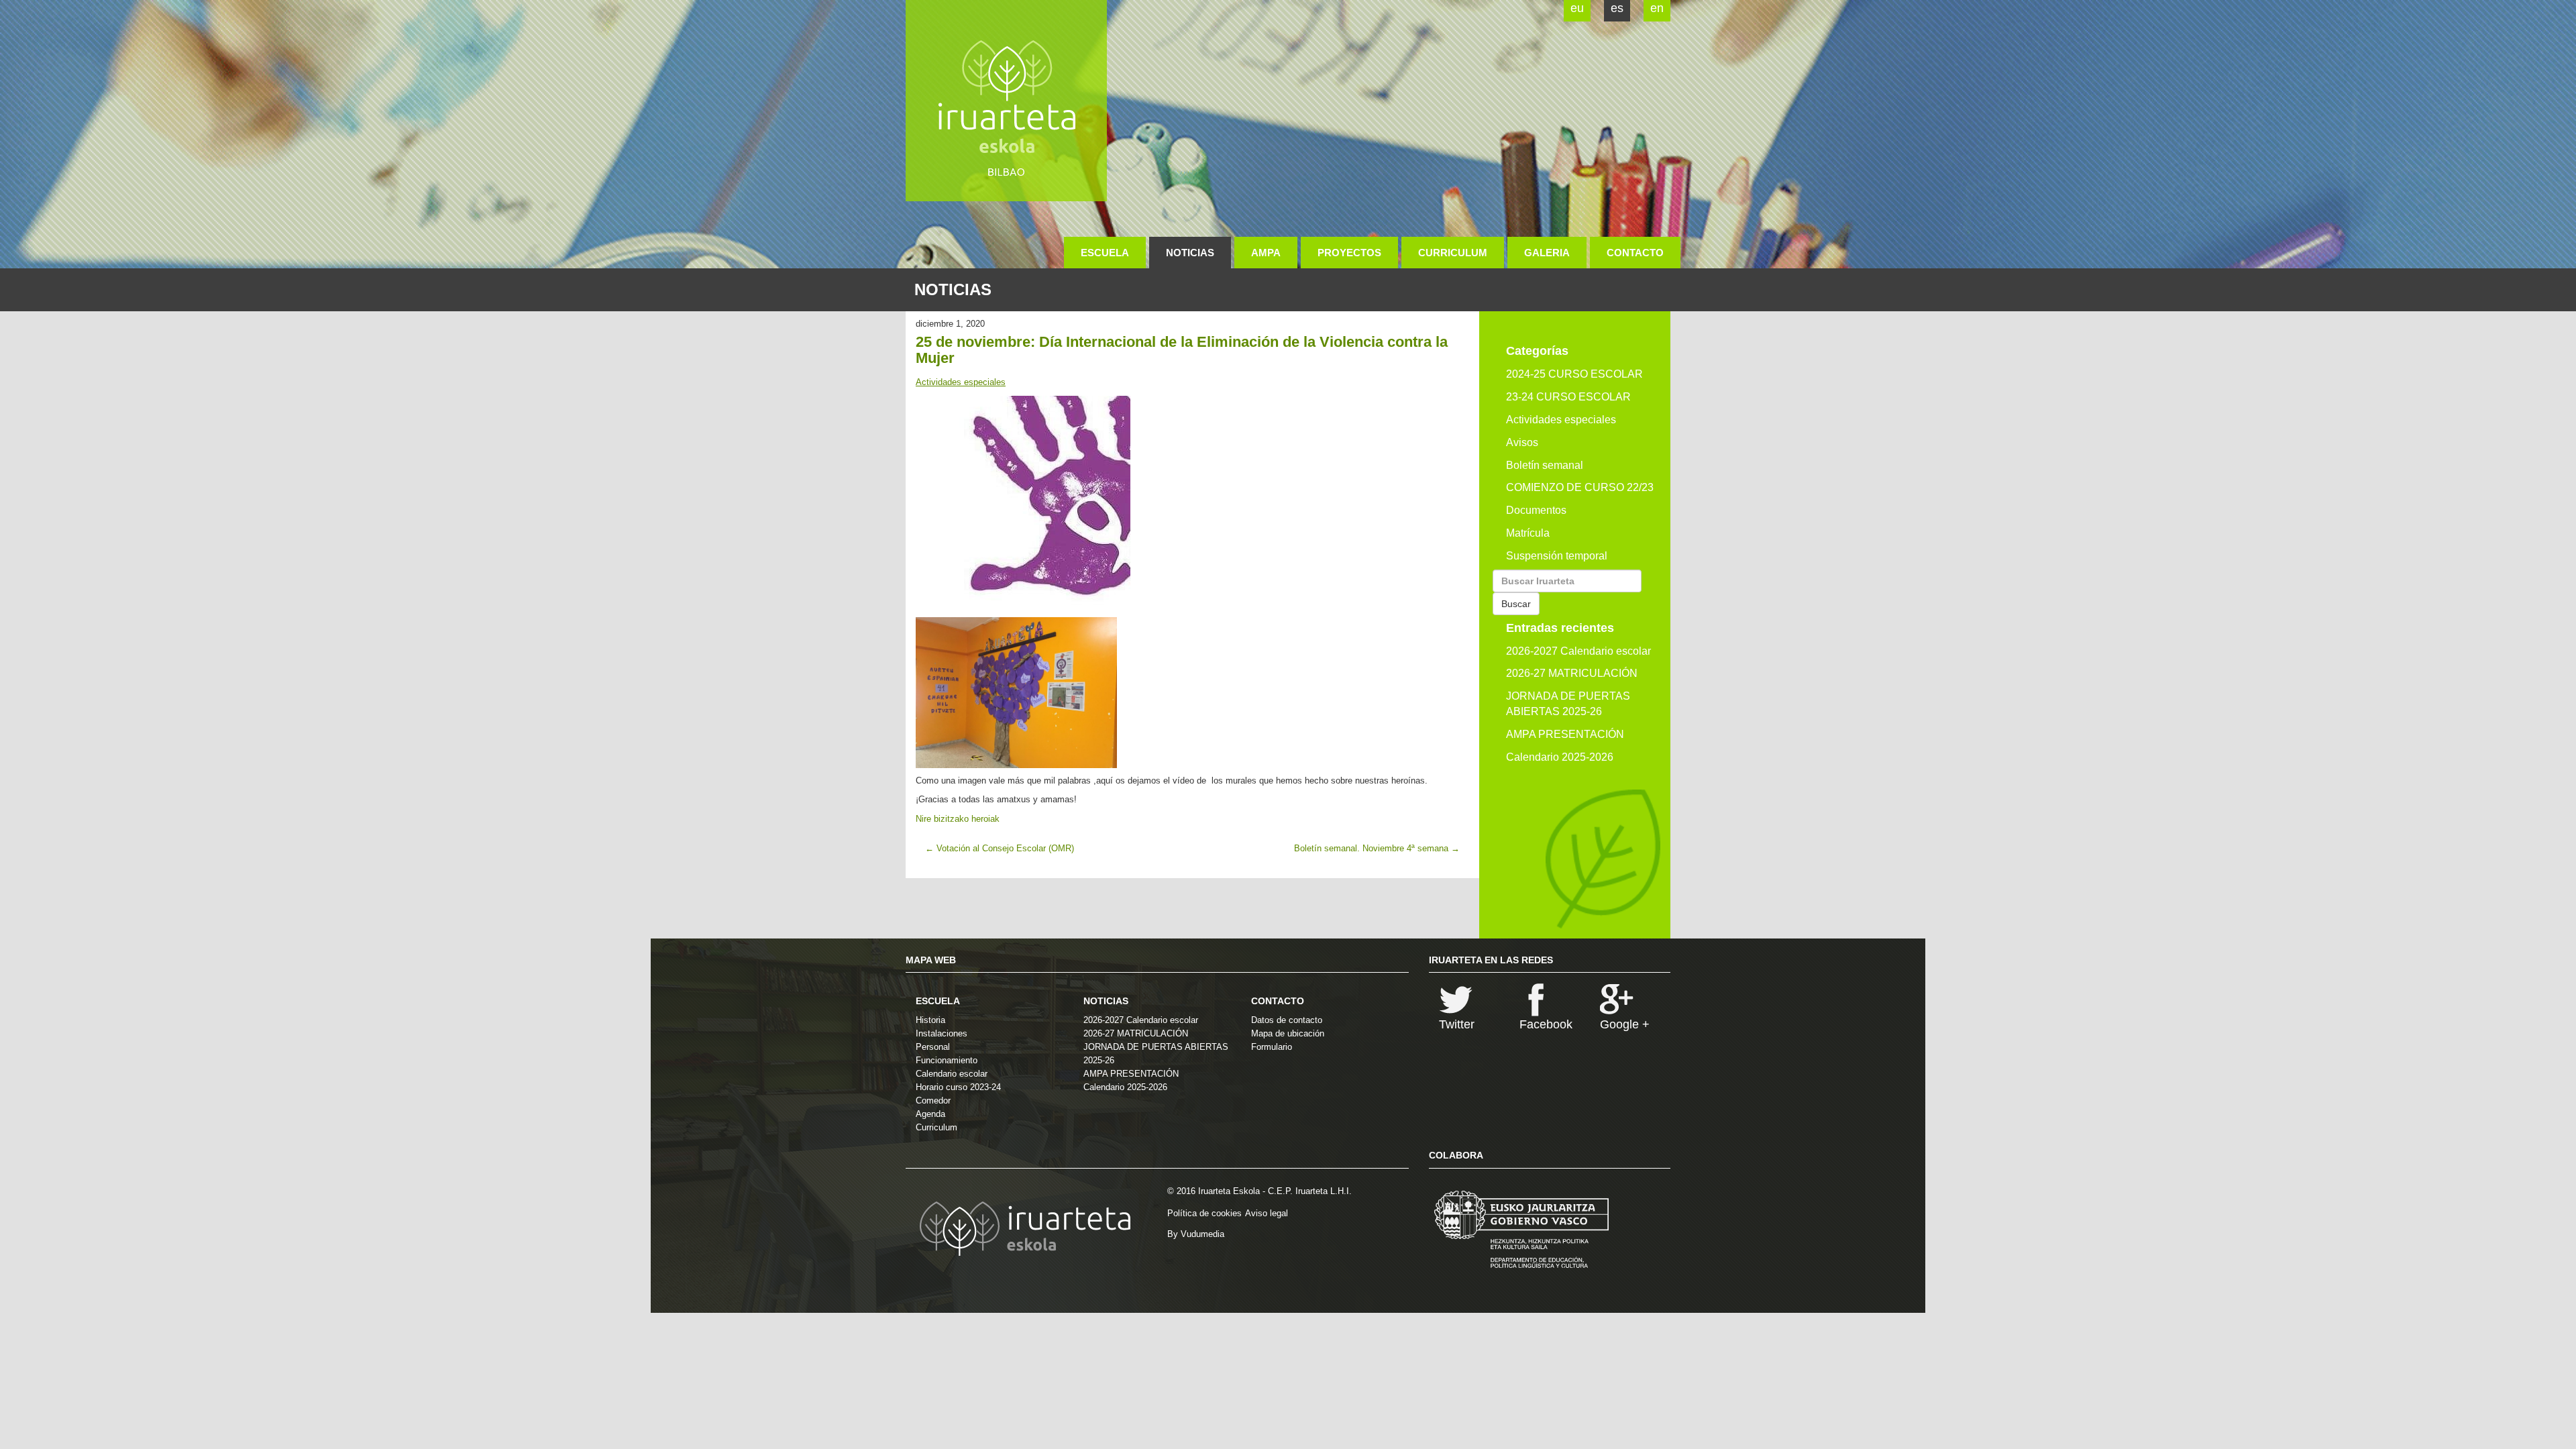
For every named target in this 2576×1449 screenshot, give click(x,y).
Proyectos (1349, 253)
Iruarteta (1006, 101)
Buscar (1516, 604)
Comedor (933, 1101)
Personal (933, 1047)
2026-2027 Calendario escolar (1578, 651)
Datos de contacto (1287, 1020)
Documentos (1536, 510)
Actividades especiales (961, 382)
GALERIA (1547, 253)
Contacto (1635, 253)
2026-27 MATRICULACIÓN (1572, 673)
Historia (930, 1020)
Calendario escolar (952, 1074)
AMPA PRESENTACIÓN (1565, 734)
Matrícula (1528, 533)
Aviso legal (1267, 1213)
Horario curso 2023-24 (958, 1087)
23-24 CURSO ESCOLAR (1568, 397)
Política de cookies (1204, 1213)
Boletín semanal (1545, 465)
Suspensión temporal (1557, 556)
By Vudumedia (1196, 1234)
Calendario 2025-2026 (1560, 757)
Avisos (1522, 442)
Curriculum (1453, 253)
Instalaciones (942, 1033)
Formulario (1272, 1047)
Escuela (1105, 253)
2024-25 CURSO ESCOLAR (1574, 374)
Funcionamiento (947, 1060)
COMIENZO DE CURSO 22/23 (1580, 487)
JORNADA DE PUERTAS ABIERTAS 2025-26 (1568, 704)
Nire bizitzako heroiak (958, 819)
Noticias (1190, 253)
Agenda (930, 1114)
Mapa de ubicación (1288, 1033)
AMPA (1266, 253)
